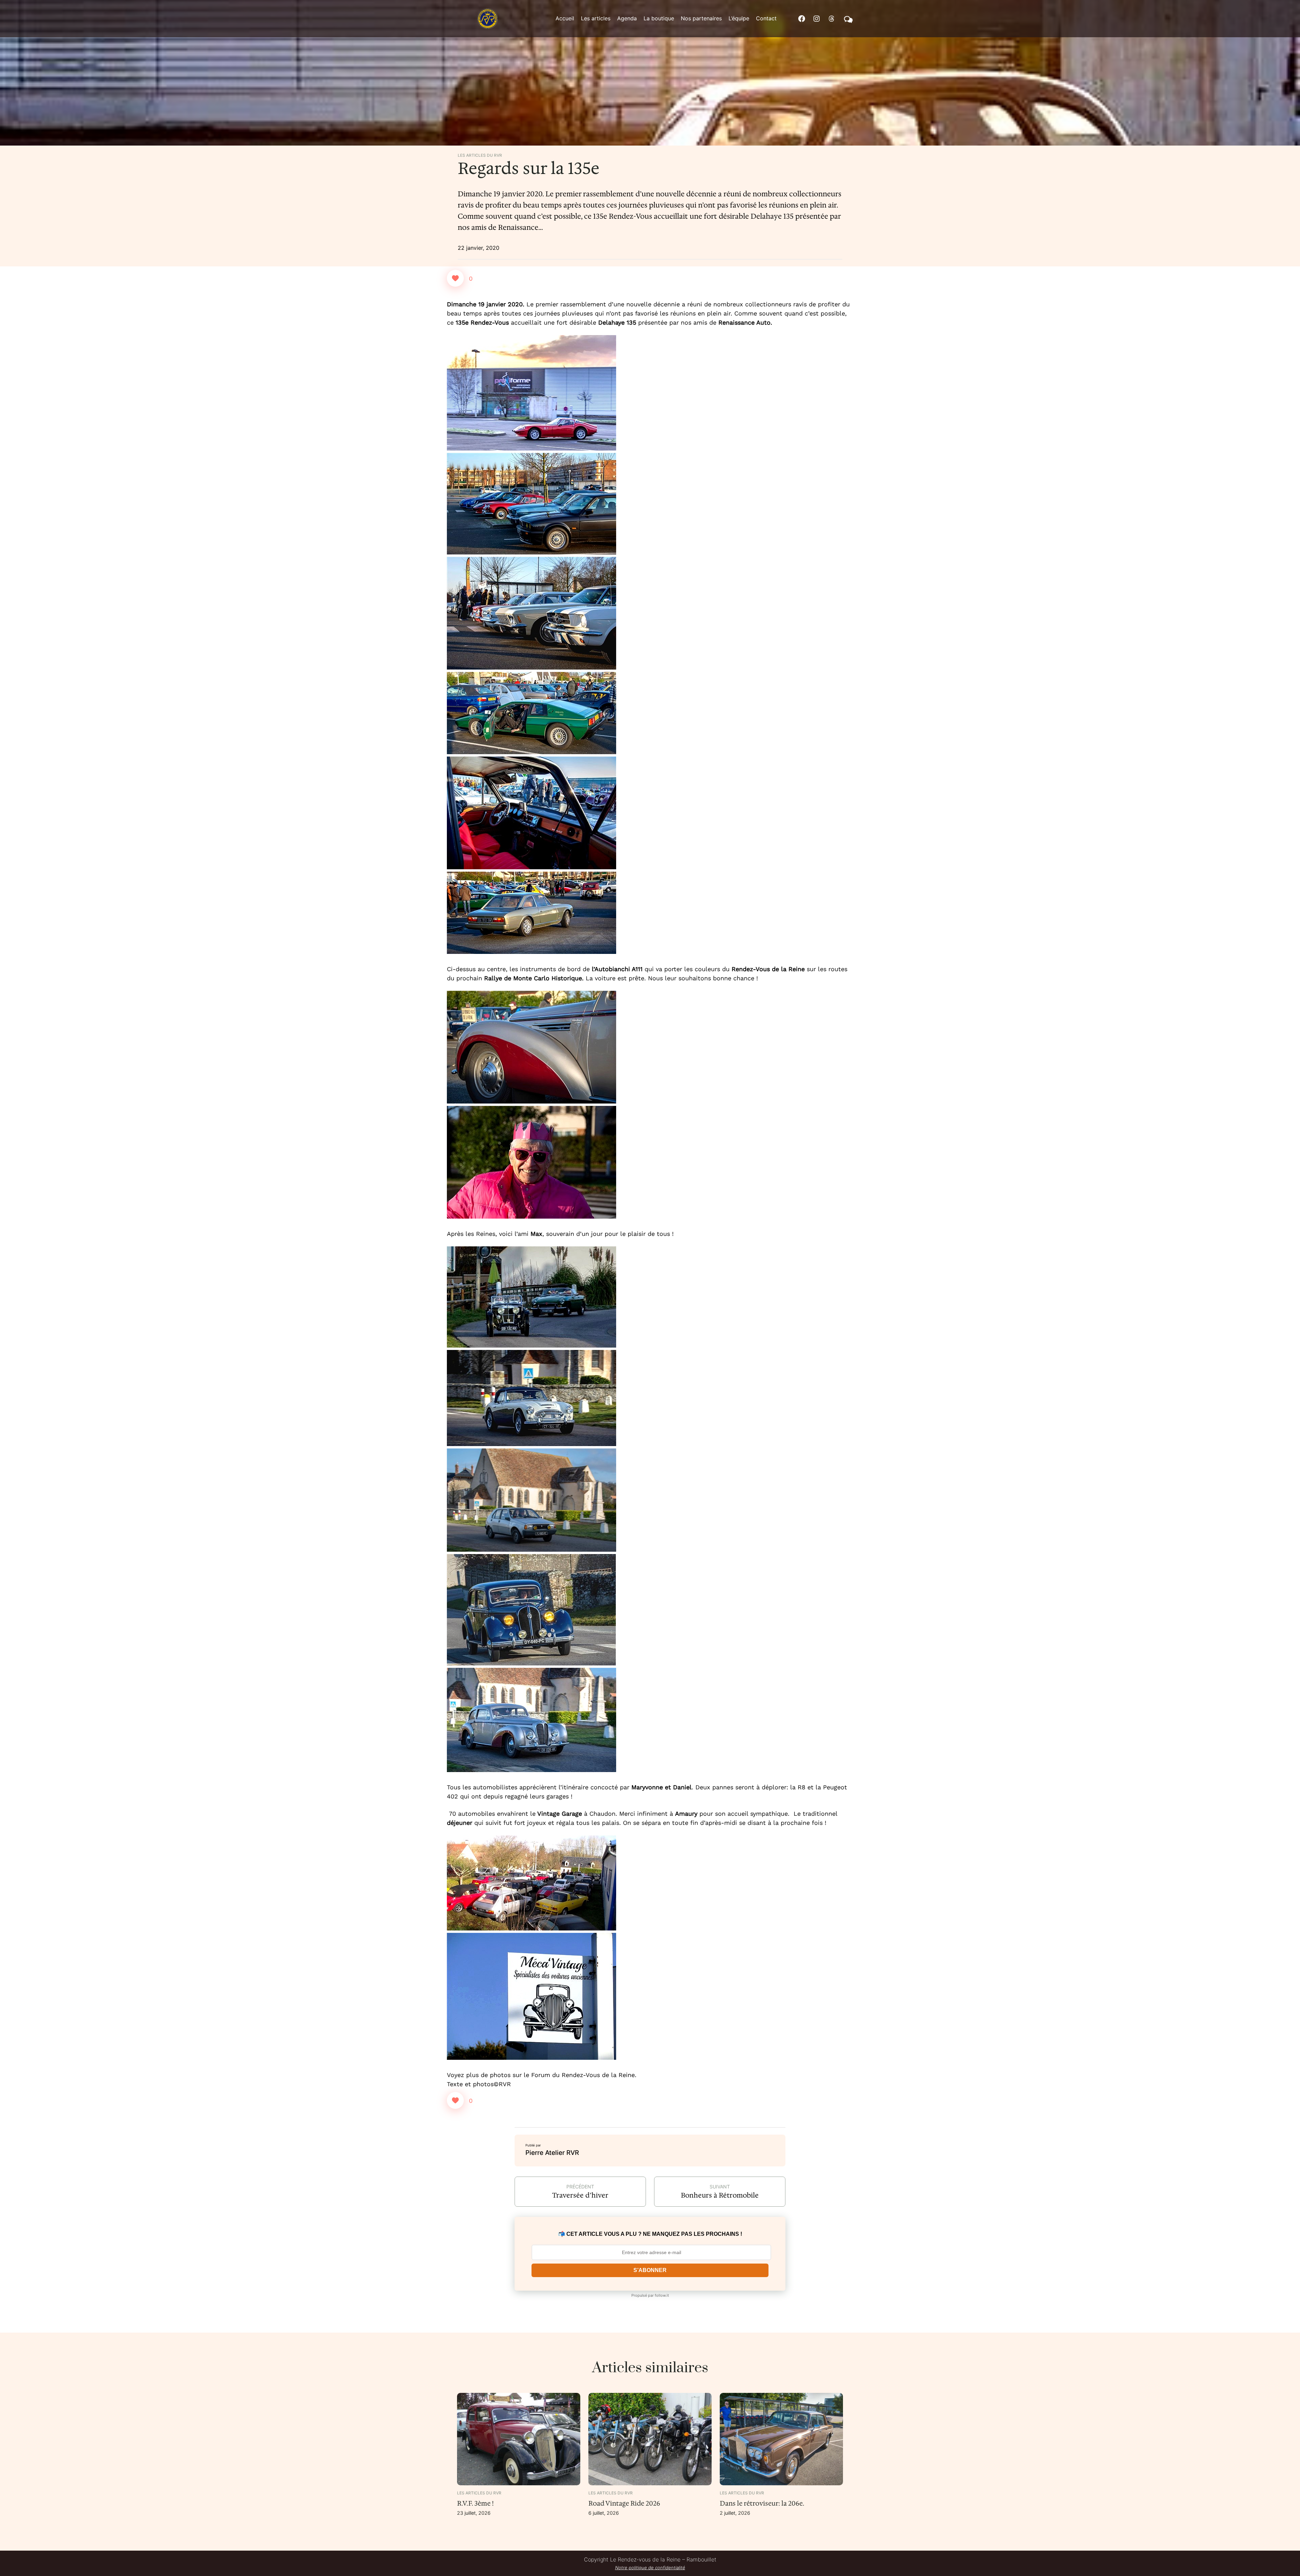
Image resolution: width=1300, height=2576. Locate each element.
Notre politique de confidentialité (650, 2568)
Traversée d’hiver (580, 2195)
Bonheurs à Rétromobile (720, 2195)
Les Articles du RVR (480, 155)
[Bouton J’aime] (455, 278)
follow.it (662, 2295)
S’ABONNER (650, 2270)
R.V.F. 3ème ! (475, 2503)
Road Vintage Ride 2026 (624, 2503)
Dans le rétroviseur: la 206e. (762, 2503)
